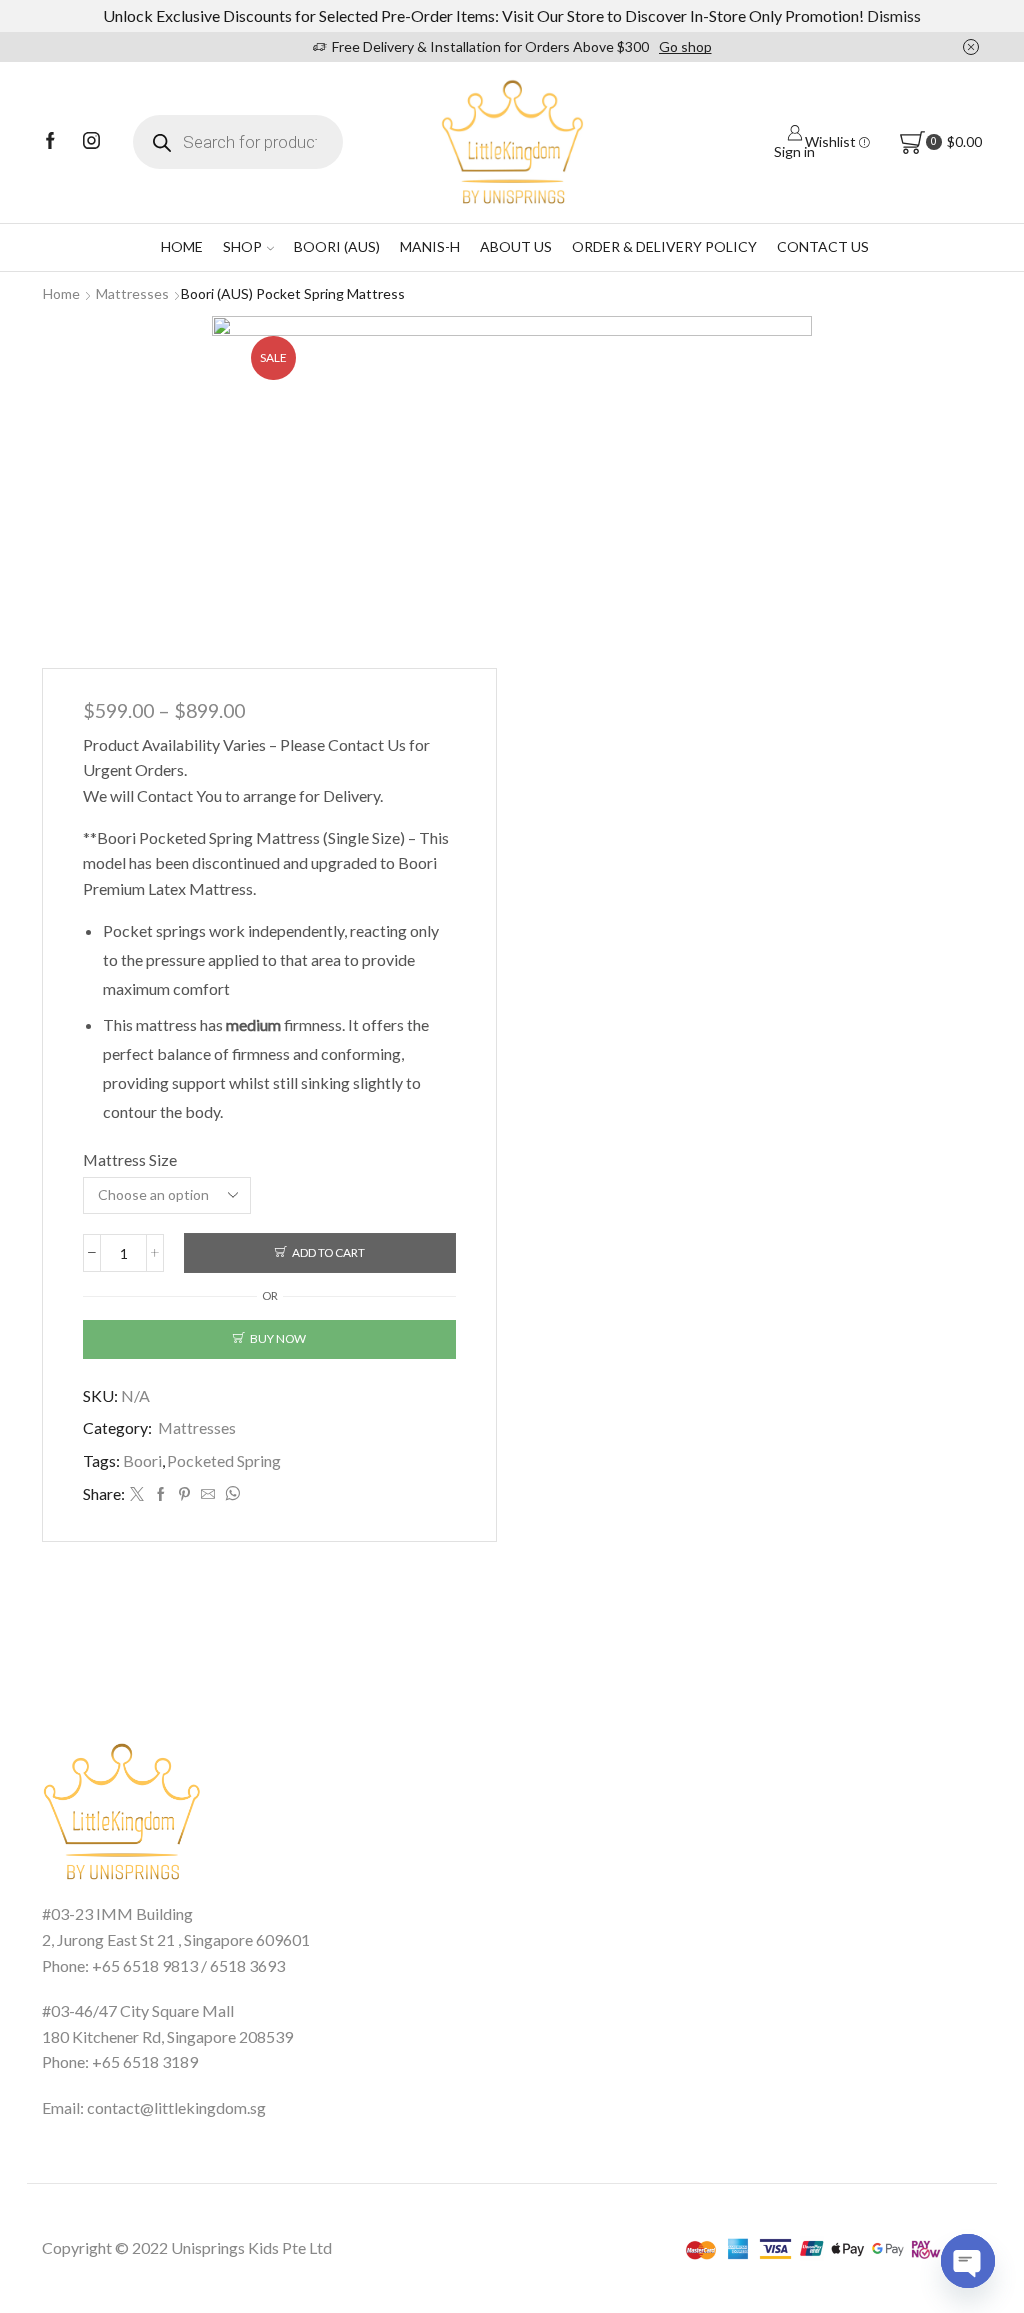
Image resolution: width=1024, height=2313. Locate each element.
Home (182, 246)
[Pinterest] (184, 1494)
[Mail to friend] (208, 1494)
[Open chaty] (968, 2261)
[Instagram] (91, 142)
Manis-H (430, 246)
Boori (142, 1460)
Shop (242, 246)
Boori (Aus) (337, 246)
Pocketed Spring (224, 1460)
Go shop (685, 46)
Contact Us (823, 246)
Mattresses (132, 293)
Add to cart (328, 1252)
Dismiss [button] (894, 15)
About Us (516, 246)
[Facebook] (50, 142)
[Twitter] (137, 1494)
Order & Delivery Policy (664, 246)
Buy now (278, 1338)
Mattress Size (130, 1159)
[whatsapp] (230, 1494)
